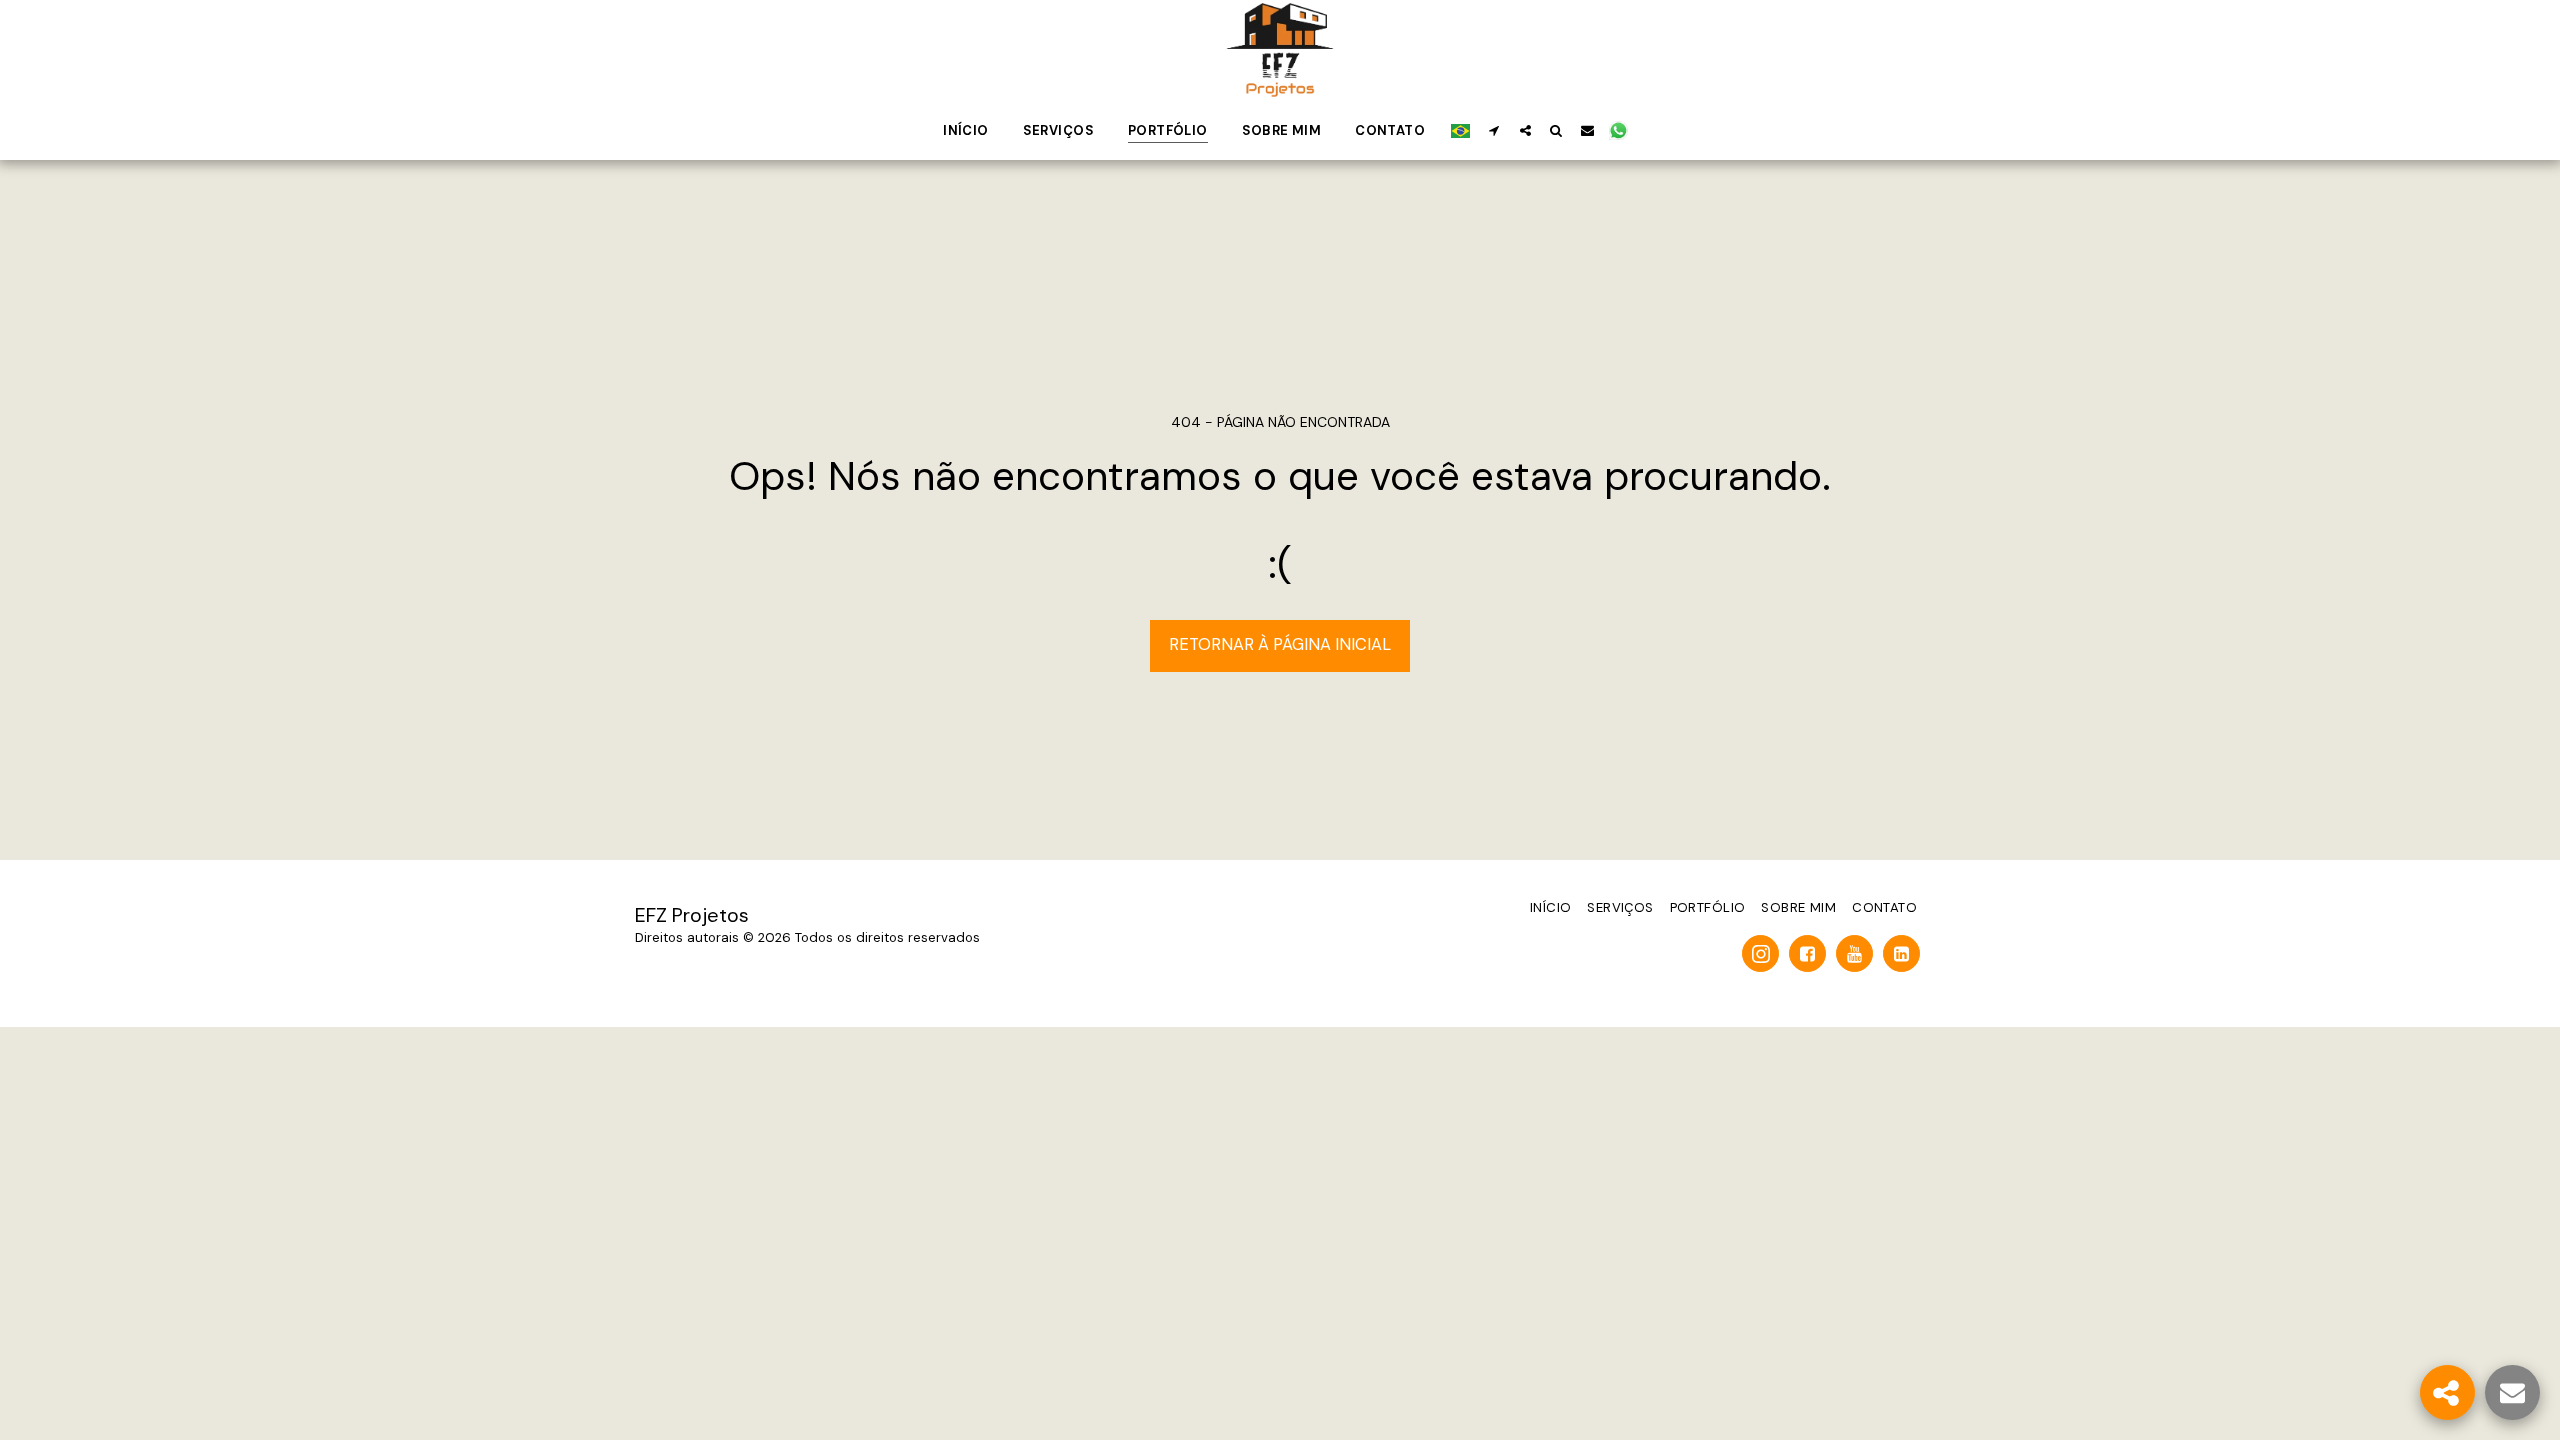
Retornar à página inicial (1280, 644)
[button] (1494, 130)
